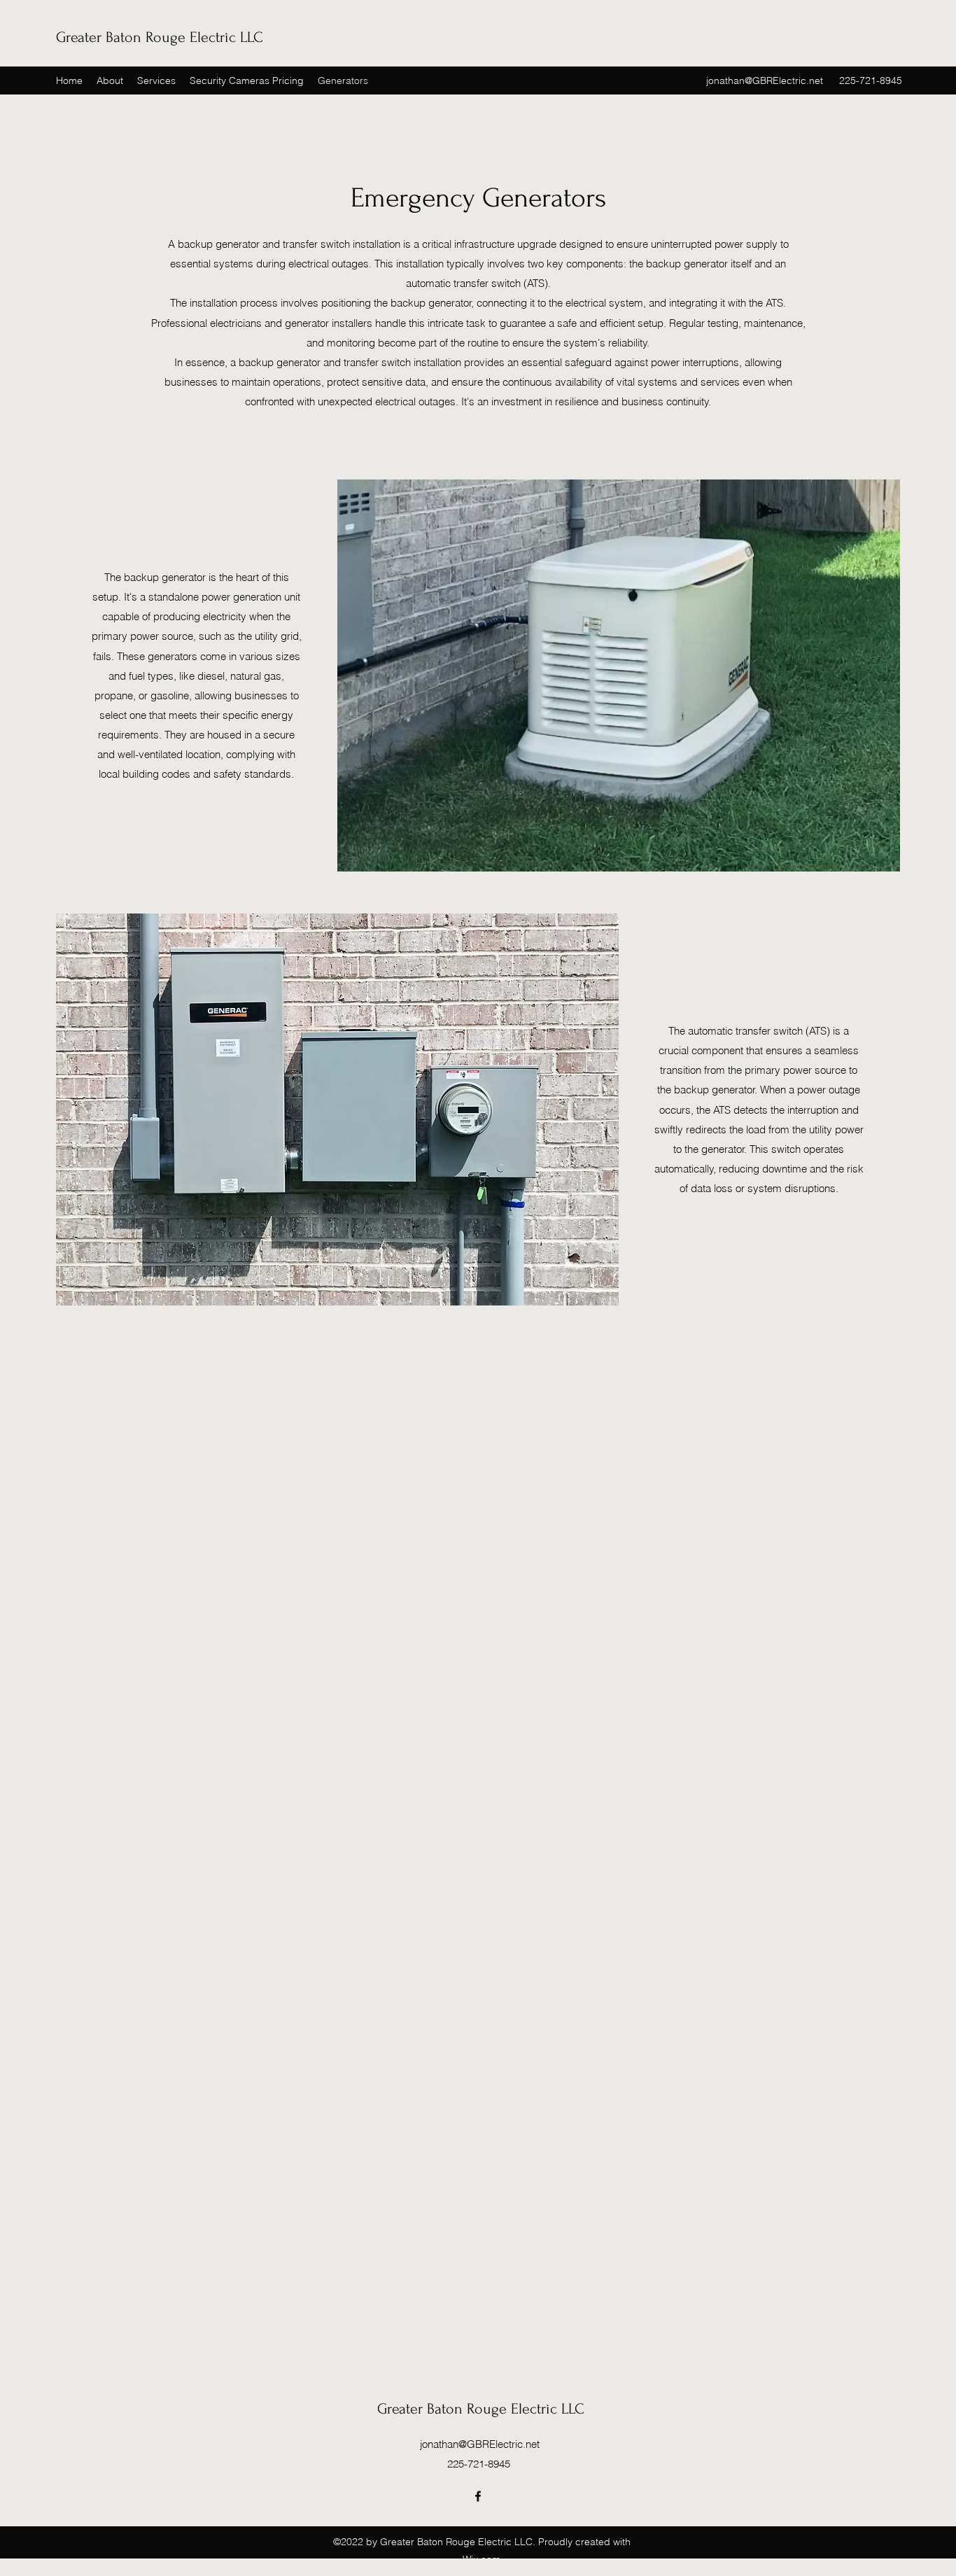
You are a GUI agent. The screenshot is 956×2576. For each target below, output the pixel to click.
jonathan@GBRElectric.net (765, 80)
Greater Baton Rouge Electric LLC (160, 37)
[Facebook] (478, 2496)
